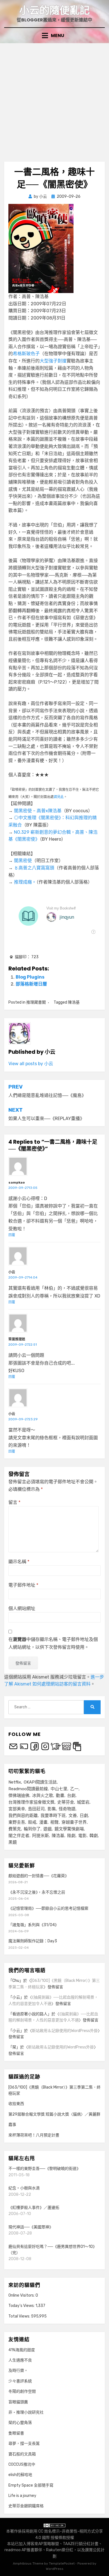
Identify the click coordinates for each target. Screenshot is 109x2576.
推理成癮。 (25, 882)
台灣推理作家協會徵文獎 (31, 1802)
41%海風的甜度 (22, 2350)
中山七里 (59, 1789)
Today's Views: (22, 2306)
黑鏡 (13, 1842)
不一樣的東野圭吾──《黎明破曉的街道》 (44, 2169)
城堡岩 (83, 1802)
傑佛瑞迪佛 (19, 1796)
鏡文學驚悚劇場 (69, 1829)
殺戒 (32, 1822)
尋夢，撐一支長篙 (24, 2444)
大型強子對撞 (53, 361)
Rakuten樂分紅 (60, 2550)
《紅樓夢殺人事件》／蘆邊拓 (34, 2208)
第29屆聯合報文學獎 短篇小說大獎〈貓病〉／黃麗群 (54, 2114)
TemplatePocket (62, 2563)
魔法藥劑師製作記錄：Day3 (33, 1941)
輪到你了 (32, 1829)
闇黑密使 (23, 861)
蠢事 (12, 2125)
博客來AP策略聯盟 (43, 2544)
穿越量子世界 (74, 1822)
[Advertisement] (54, 100)
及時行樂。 (18, 2371)
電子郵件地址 (23, 1585)
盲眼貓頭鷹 (18, 2402)
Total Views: (20, 2316)
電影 (82, 1836)
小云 (12, 1272)
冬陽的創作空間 (22, 2391)
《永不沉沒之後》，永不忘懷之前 (37, 1892)
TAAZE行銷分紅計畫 (81, 2544)
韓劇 (94, 1836)
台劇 (71, 1796)
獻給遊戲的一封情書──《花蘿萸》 (39, 1876)
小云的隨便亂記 (54, 10)
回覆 (12, 1235)
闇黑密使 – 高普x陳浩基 (38, 811)
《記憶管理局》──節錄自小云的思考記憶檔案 (48, 1908)
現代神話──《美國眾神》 (31, 2227)
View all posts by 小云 (31, 1064)
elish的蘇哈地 (20, 2475)
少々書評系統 (20, 2381)
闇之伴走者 (19, 1836)
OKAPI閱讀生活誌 (40, 1782)
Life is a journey (22, 2496)
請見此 (59, 797)
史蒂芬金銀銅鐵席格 (26, 2506)
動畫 (60, 1796)
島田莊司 (36, 1809)
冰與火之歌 (43, 1796)
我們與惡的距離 (23, 1816)
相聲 (54, 1822)
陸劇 (71, 1836)
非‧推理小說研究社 (26, 2412)
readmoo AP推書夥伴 (23, 2550)
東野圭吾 (17, 1822)
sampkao (17, 1182)
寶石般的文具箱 (22, 2454)
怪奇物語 (67, 1809)
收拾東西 (16, 2104)
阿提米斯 (41, 1836)
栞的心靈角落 (20, 2423)
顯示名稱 (19, 1562)
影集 (52, 1809)
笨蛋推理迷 (17, 1339)
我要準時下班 (53, 1816)
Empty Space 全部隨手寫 (31, 2485)
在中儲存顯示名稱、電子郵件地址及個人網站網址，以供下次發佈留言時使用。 (53, 1643)
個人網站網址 (22, 1608)
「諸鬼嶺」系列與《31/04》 (34, 1925)
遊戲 (48, 1829)
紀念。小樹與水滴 (24, 2188)
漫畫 (43, 1822)
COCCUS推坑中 (22, 2464)
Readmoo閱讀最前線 (28, 1789)
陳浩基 (74, 1002)
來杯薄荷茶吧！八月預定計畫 (34, 2135)
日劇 (84, 1816)
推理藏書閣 (36, 1002)
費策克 (15, 1829)
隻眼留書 (16, 2433)
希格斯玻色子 (26, 354)
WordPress (55, 2569)
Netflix (15, 1782)
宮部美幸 (17, 1809)
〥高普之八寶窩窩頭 (34, 868)
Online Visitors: (22, 2295)
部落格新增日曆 (31, 984)
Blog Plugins (30, 977)
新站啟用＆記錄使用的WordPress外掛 (65, 2031)
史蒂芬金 (66, 1802)
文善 (73, 1816)
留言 (14, 1502)
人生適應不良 (20, 2360)
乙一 (74, 1789)
